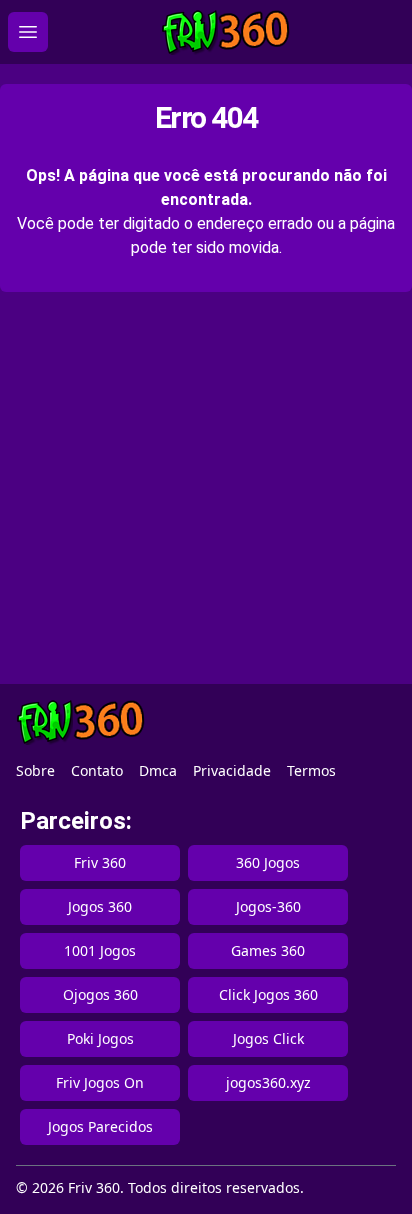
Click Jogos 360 (268, 994)
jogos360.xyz (268, 1082)
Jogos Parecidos (100, 1126)
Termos (311, 770)
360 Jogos (268, 862)
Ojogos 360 (100, 994)
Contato (97, 770)
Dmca (158, 770)
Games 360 (268, 950)
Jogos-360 (268, 906)
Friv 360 (100, 862)
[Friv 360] (226, 32)
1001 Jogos (100, 950)
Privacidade (232, 770)
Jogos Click (268, 1038)
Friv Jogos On (100, 1082)
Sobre (35, 770)
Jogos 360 (100, 906)
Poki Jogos (100, 1038)
